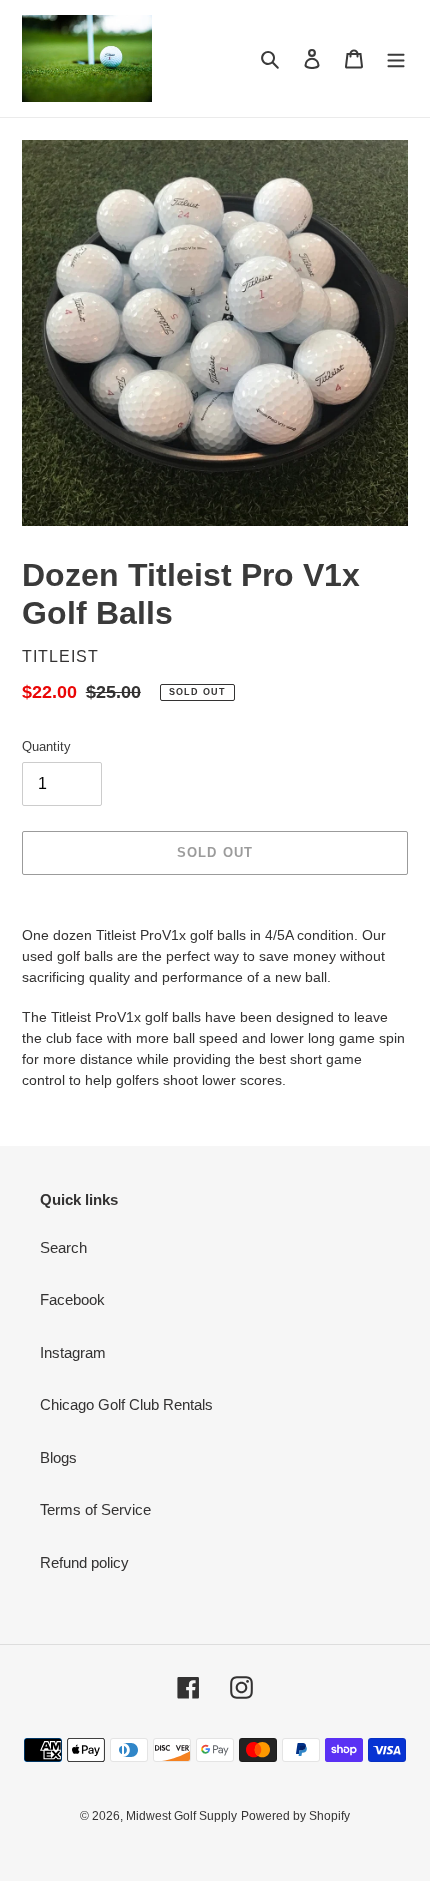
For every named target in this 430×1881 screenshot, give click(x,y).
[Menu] (396, 58)
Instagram (73, 1352)
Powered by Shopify (295, 1816)
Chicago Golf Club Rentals (126, 1404)
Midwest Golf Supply (181, 1816)
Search (63, 1247)
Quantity (46, 746)
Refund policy (84, 1562)
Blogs (58, 1457)
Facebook (72, 1299)
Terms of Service (95, 1509)
